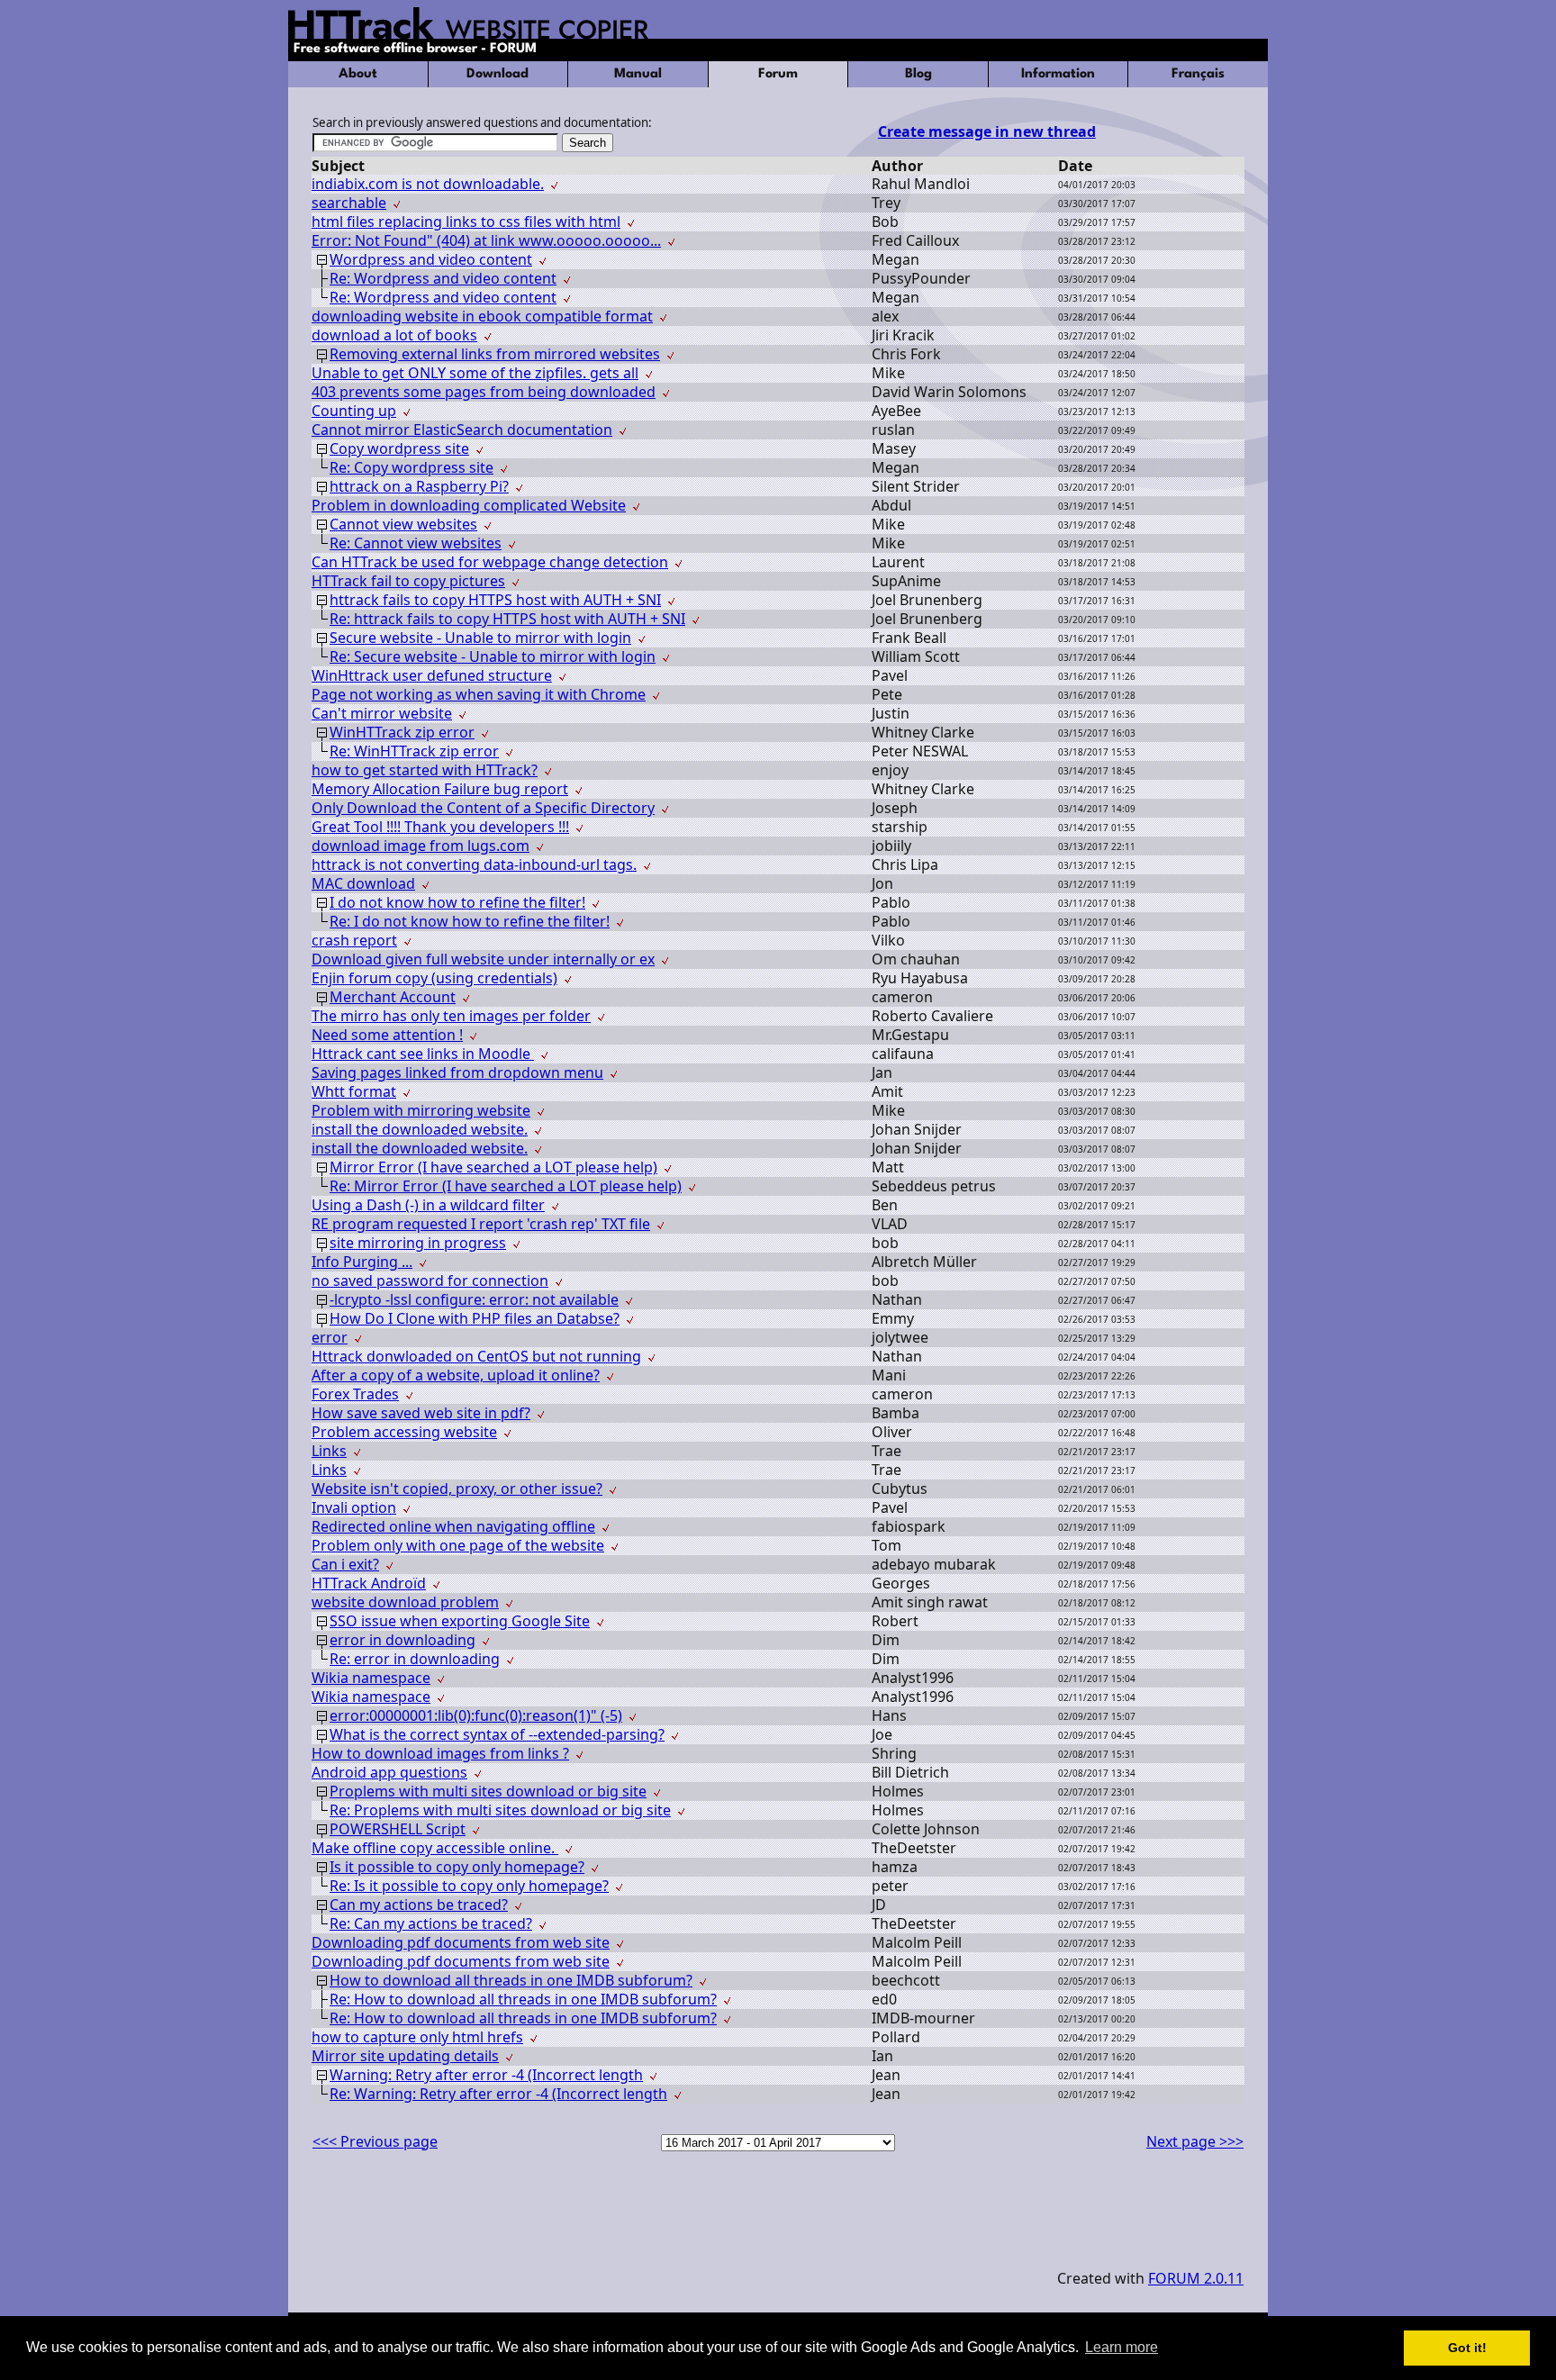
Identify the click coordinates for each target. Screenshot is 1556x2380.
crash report (354, 940)
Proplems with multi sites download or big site (488, 1791)
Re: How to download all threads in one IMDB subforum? (523, 1999)
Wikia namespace (371, 1678)
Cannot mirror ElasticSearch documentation (462, 430)
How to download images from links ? (440, 1753)
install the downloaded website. (420, 1129)
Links (329, 1451)
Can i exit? (345, 1564)
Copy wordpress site (399, 448)
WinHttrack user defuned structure (432, 675)
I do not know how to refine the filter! (457, 902)
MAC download (363, 883)
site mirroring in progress (418, 1243)
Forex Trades (355, 1394)
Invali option (354, 1507)
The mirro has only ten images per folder (451, 1016)
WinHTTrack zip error (402, 732)
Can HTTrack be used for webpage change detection (490, 562)
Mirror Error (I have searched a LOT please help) (493, 1167)
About (358, 74)
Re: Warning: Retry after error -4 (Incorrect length (498, 2094)
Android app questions (389, 1772)
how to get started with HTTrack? (425, 770)
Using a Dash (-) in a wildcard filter (428, 1205)
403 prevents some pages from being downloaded (484, 392)
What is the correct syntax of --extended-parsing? (497, 1734)
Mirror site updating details (405, 2056)
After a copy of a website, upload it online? (456, 1375)
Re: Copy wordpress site (412, 467)
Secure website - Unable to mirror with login (480, 638)
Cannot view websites (403, 524)
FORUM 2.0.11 (1196, 2278)
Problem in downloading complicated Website (469, 505)
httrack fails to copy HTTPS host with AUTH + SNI (495, 600)
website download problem (405, 1602)
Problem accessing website (404, 1432)
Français (1198, 74)
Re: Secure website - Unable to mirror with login (493, 656)
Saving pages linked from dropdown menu (457, 1072)
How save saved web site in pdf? (421, 1413)
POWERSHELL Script (398, 1829)
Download (498, 74)
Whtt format (354, 1091)
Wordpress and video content (431, 259)
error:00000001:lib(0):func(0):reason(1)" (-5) (476, 1715)
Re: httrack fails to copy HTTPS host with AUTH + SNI (507, 619)
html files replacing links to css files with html (466, 222)
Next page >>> (1195, 2141)
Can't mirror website (382, 713)
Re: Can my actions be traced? (431, 1923)
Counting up (354, 411)
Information (1058, 74)
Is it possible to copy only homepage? (457, 1867)
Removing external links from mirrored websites (495, 354)
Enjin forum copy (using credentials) (434, 978)
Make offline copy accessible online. (435, 1848)
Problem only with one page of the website (458, 1545)
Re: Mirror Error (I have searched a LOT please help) (506, 1186)
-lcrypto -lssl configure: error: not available (474, 1299)
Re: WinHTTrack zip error (414, 751)
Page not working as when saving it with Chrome (479, 694)
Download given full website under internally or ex (483, 959)
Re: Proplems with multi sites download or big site (500, 1810)
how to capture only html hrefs (417, 2037)
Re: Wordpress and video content (443, 278)
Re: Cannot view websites (416, 543)
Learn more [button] (1122, 2347)
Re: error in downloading (415, 1659)
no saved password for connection (430, 1280)
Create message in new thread (987, 131)
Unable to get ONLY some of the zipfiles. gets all (475, 373)
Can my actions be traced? (419, 1905)
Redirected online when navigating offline (453, 1526)
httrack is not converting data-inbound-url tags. (474, 864)
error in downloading (403, 1640)
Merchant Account (393, 997)
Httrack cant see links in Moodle (423, 1054)
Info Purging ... (362, 1262)
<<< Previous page (375, 2141)
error (330, 1337)
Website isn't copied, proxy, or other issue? (457, 1489)
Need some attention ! (387, 1035)
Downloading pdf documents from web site (461, 1942)
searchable (349, 203)
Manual (638, 74)
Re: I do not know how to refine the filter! (470, 921)
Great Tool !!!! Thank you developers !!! (440, 827)
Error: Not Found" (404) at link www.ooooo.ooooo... (486, 240)
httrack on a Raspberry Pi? (419, 486)
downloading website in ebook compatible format (482, 316)
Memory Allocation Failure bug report (440, 789)
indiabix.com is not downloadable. (428, 184)
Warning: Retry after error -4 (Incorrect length (486, 2075)
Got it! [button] (1467, 2348)
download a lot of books (394, 335)
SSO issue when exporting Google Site (460, 1621)
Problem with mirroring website (421, 1110)
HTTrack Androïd (369, 1583)
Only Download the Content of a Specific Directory (483, 808)
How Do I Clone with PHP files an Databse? (475, 1318)
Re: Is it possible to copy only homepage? (469, 1886)
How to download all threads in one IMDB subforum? (511, 1980)
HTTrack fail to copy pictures (408, 581)
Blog (918, 74)
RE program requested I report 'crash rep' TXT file (481, 1224)
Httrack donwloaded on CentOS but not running (476, 1356)
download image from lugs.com (421, 846)
